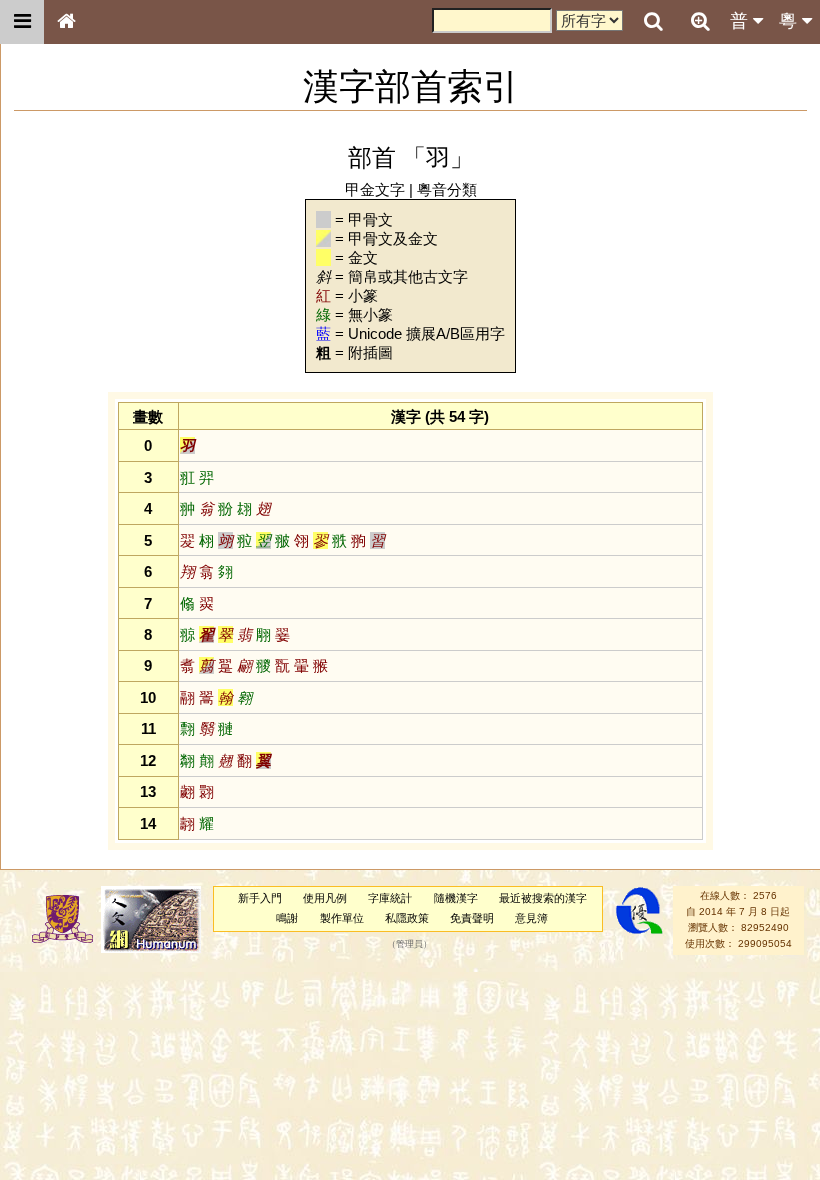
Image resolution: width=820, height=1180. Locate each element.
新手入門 (260, 898)
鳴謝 (287, 918)
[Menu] (22, 22)
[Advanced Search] (700, 21)
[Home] (66, 22)
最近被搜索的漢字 (543, 898)
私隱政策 (407, 918)
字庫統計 (390, 898)
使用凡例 (325, 898)
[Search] (653, 22)
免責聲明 (472, 918)
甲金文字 (375, 189)
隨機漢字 (456, 898)
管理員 (409, 944)
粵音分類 (447, 189)
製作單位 (342, 918)
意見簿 (531, 918)
